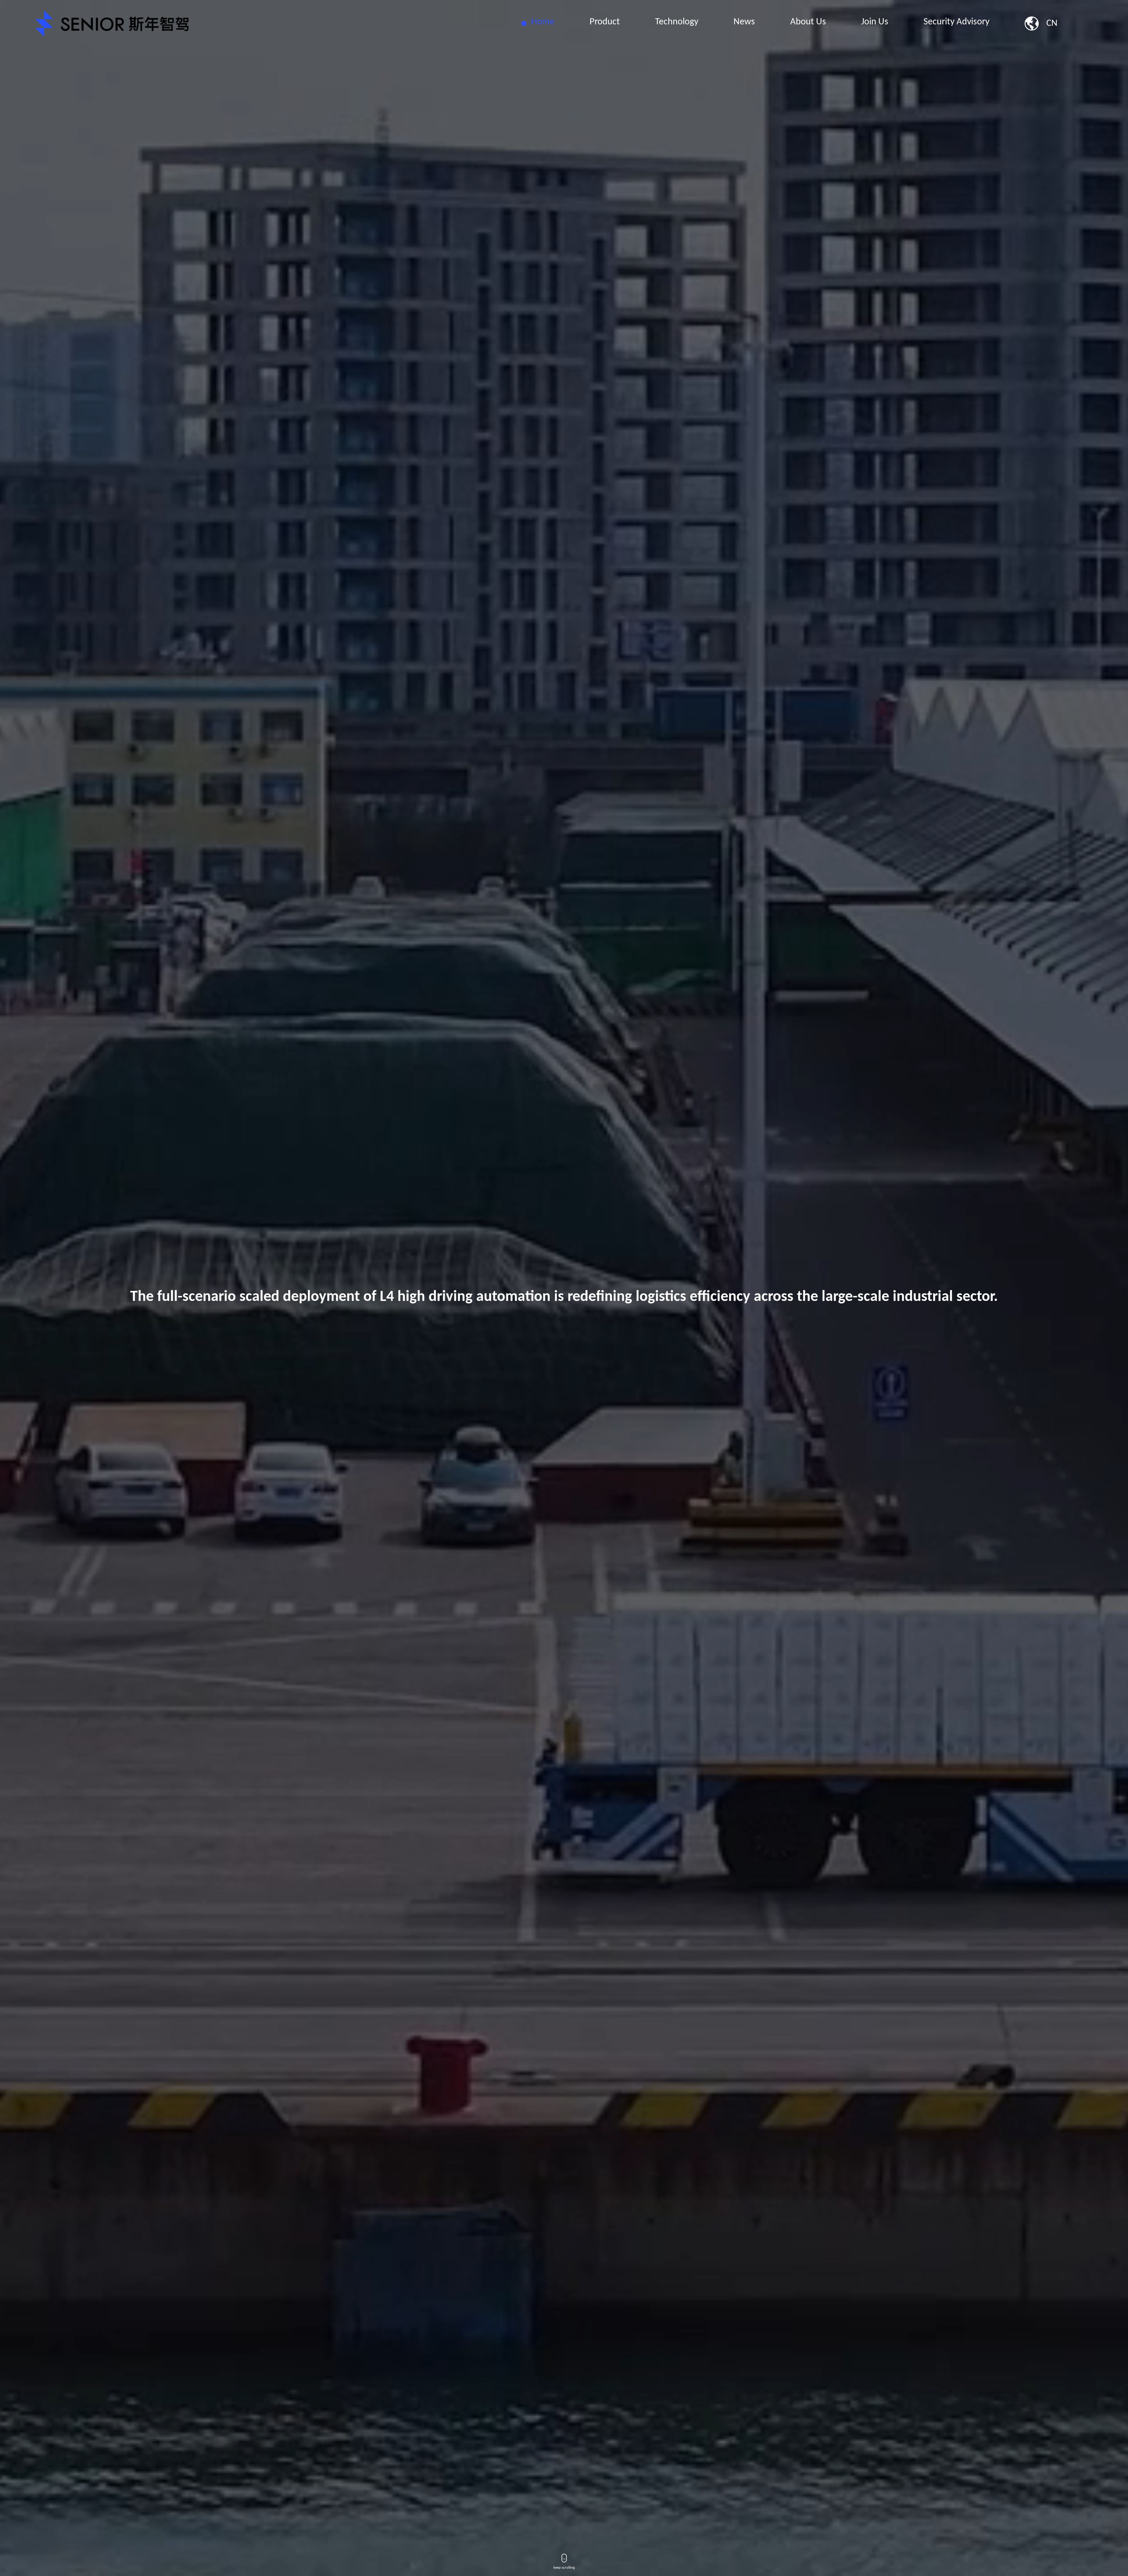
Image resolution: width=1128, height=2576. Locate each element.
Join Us (875, 22)
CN (1052, 23)
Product (605, 22)
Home (543, 22)
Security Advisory (956, 22)
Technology (677, 22)
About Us (808, 22)
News (744, 22)
